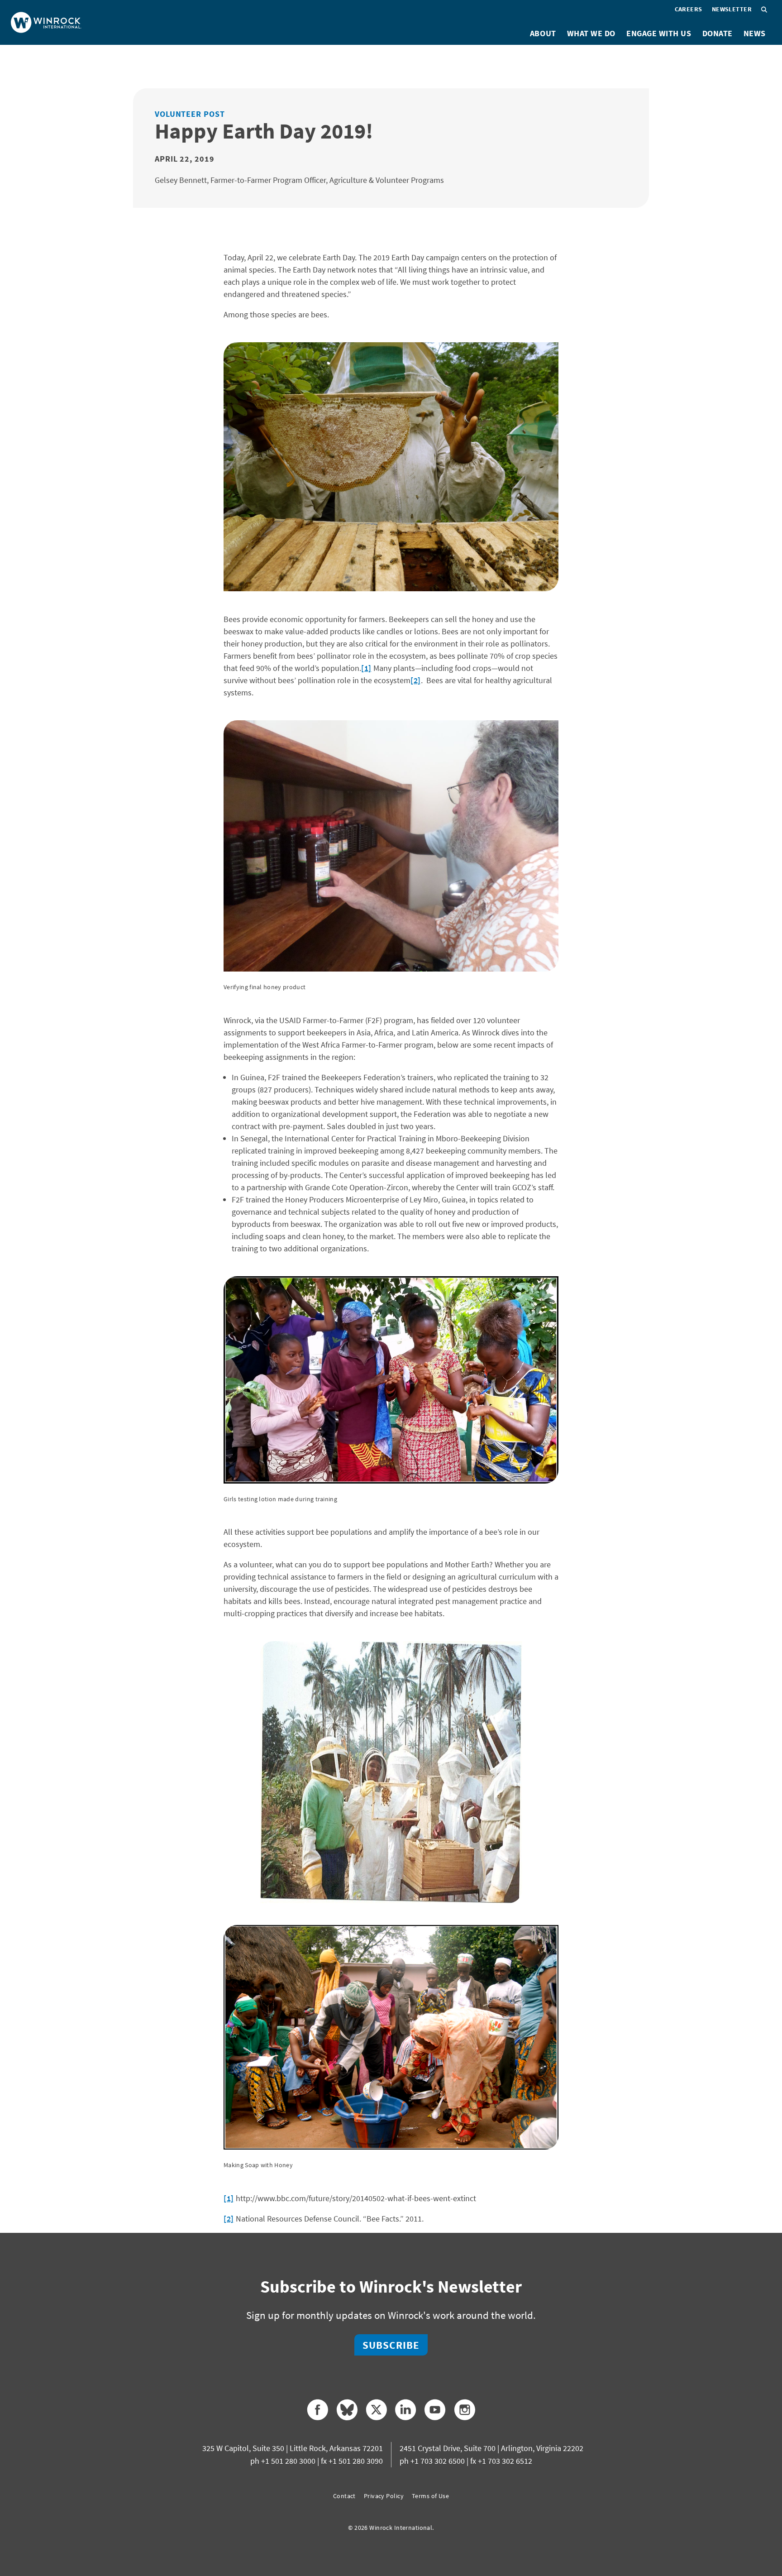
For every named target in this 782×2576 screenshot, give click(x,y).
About (543, 33)
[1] (366, 668)
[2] (416, 680)
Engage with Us (659, 33)
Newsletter (732, 9)
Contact (344, 2496)
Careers (689, 9)
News (755, 33)
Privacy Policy (384, 2496)
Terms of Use (430, 2496)
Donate (718, 33)
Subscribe (391, 2345)
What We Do (591, 33)
